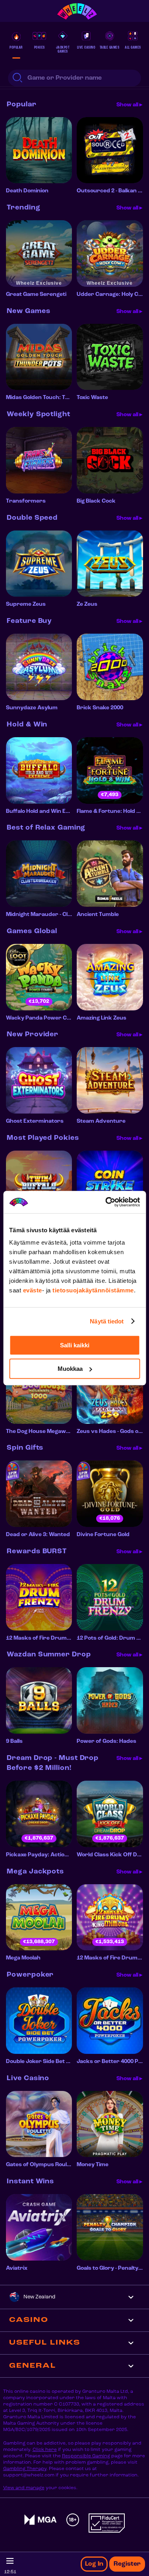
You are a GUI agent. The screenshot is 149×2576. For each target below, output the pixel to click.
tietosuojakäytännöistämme (93, 1290)
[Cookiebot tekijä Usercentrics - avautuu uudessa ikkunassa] (106, 1202)
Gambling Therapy (25, 2469)
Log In (94, 2564)
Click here (45, 2450)
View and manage (24, 2488)
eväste (33, 1290)
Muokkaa (70, 1369)
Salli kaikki (75, 1345)
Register (127, 2564)
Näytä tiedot (107, 1321)
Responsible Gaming (86, 2456)
